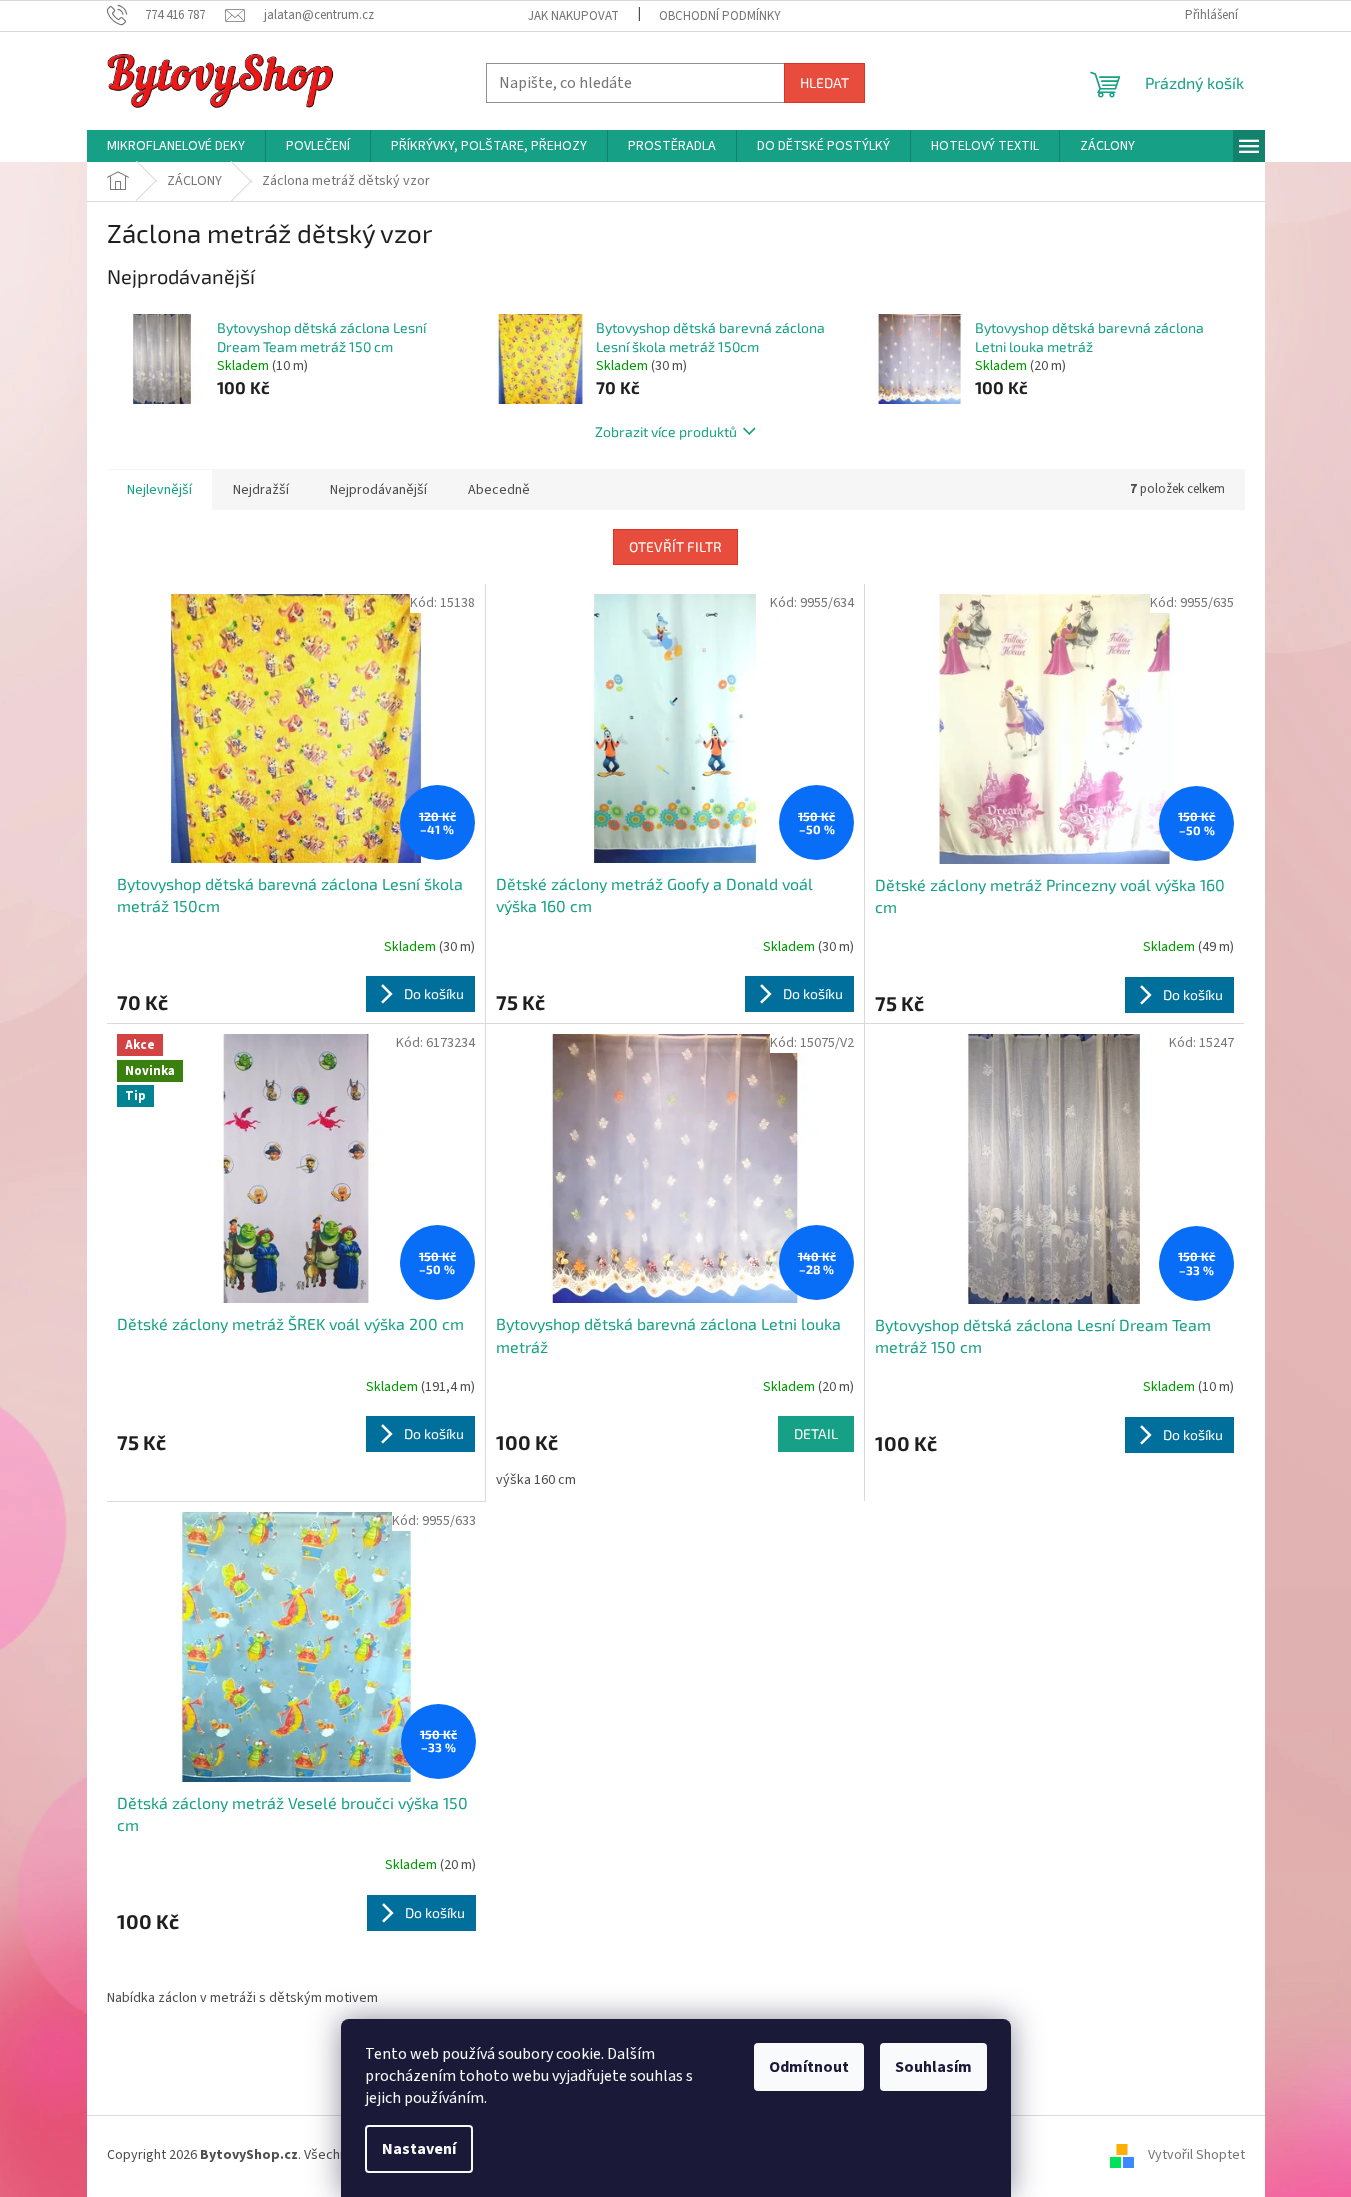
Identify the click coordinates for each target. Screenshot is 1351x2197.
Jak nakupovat (573, 16)
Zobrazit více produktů (666, 431)
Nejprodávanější (378, 490)
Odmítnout (809, 2067)
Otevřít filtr (675, 546)
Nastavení (419, 2149)
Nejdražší (261, 490)
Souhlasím (933, 2067)
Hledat (824, 82)
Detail (816, 1433)
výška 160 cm (536, 1480)
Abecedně (499, 490)
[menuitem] (176, 146)
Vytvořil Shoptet (1196, 2156)
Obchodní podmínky (720, 16)
